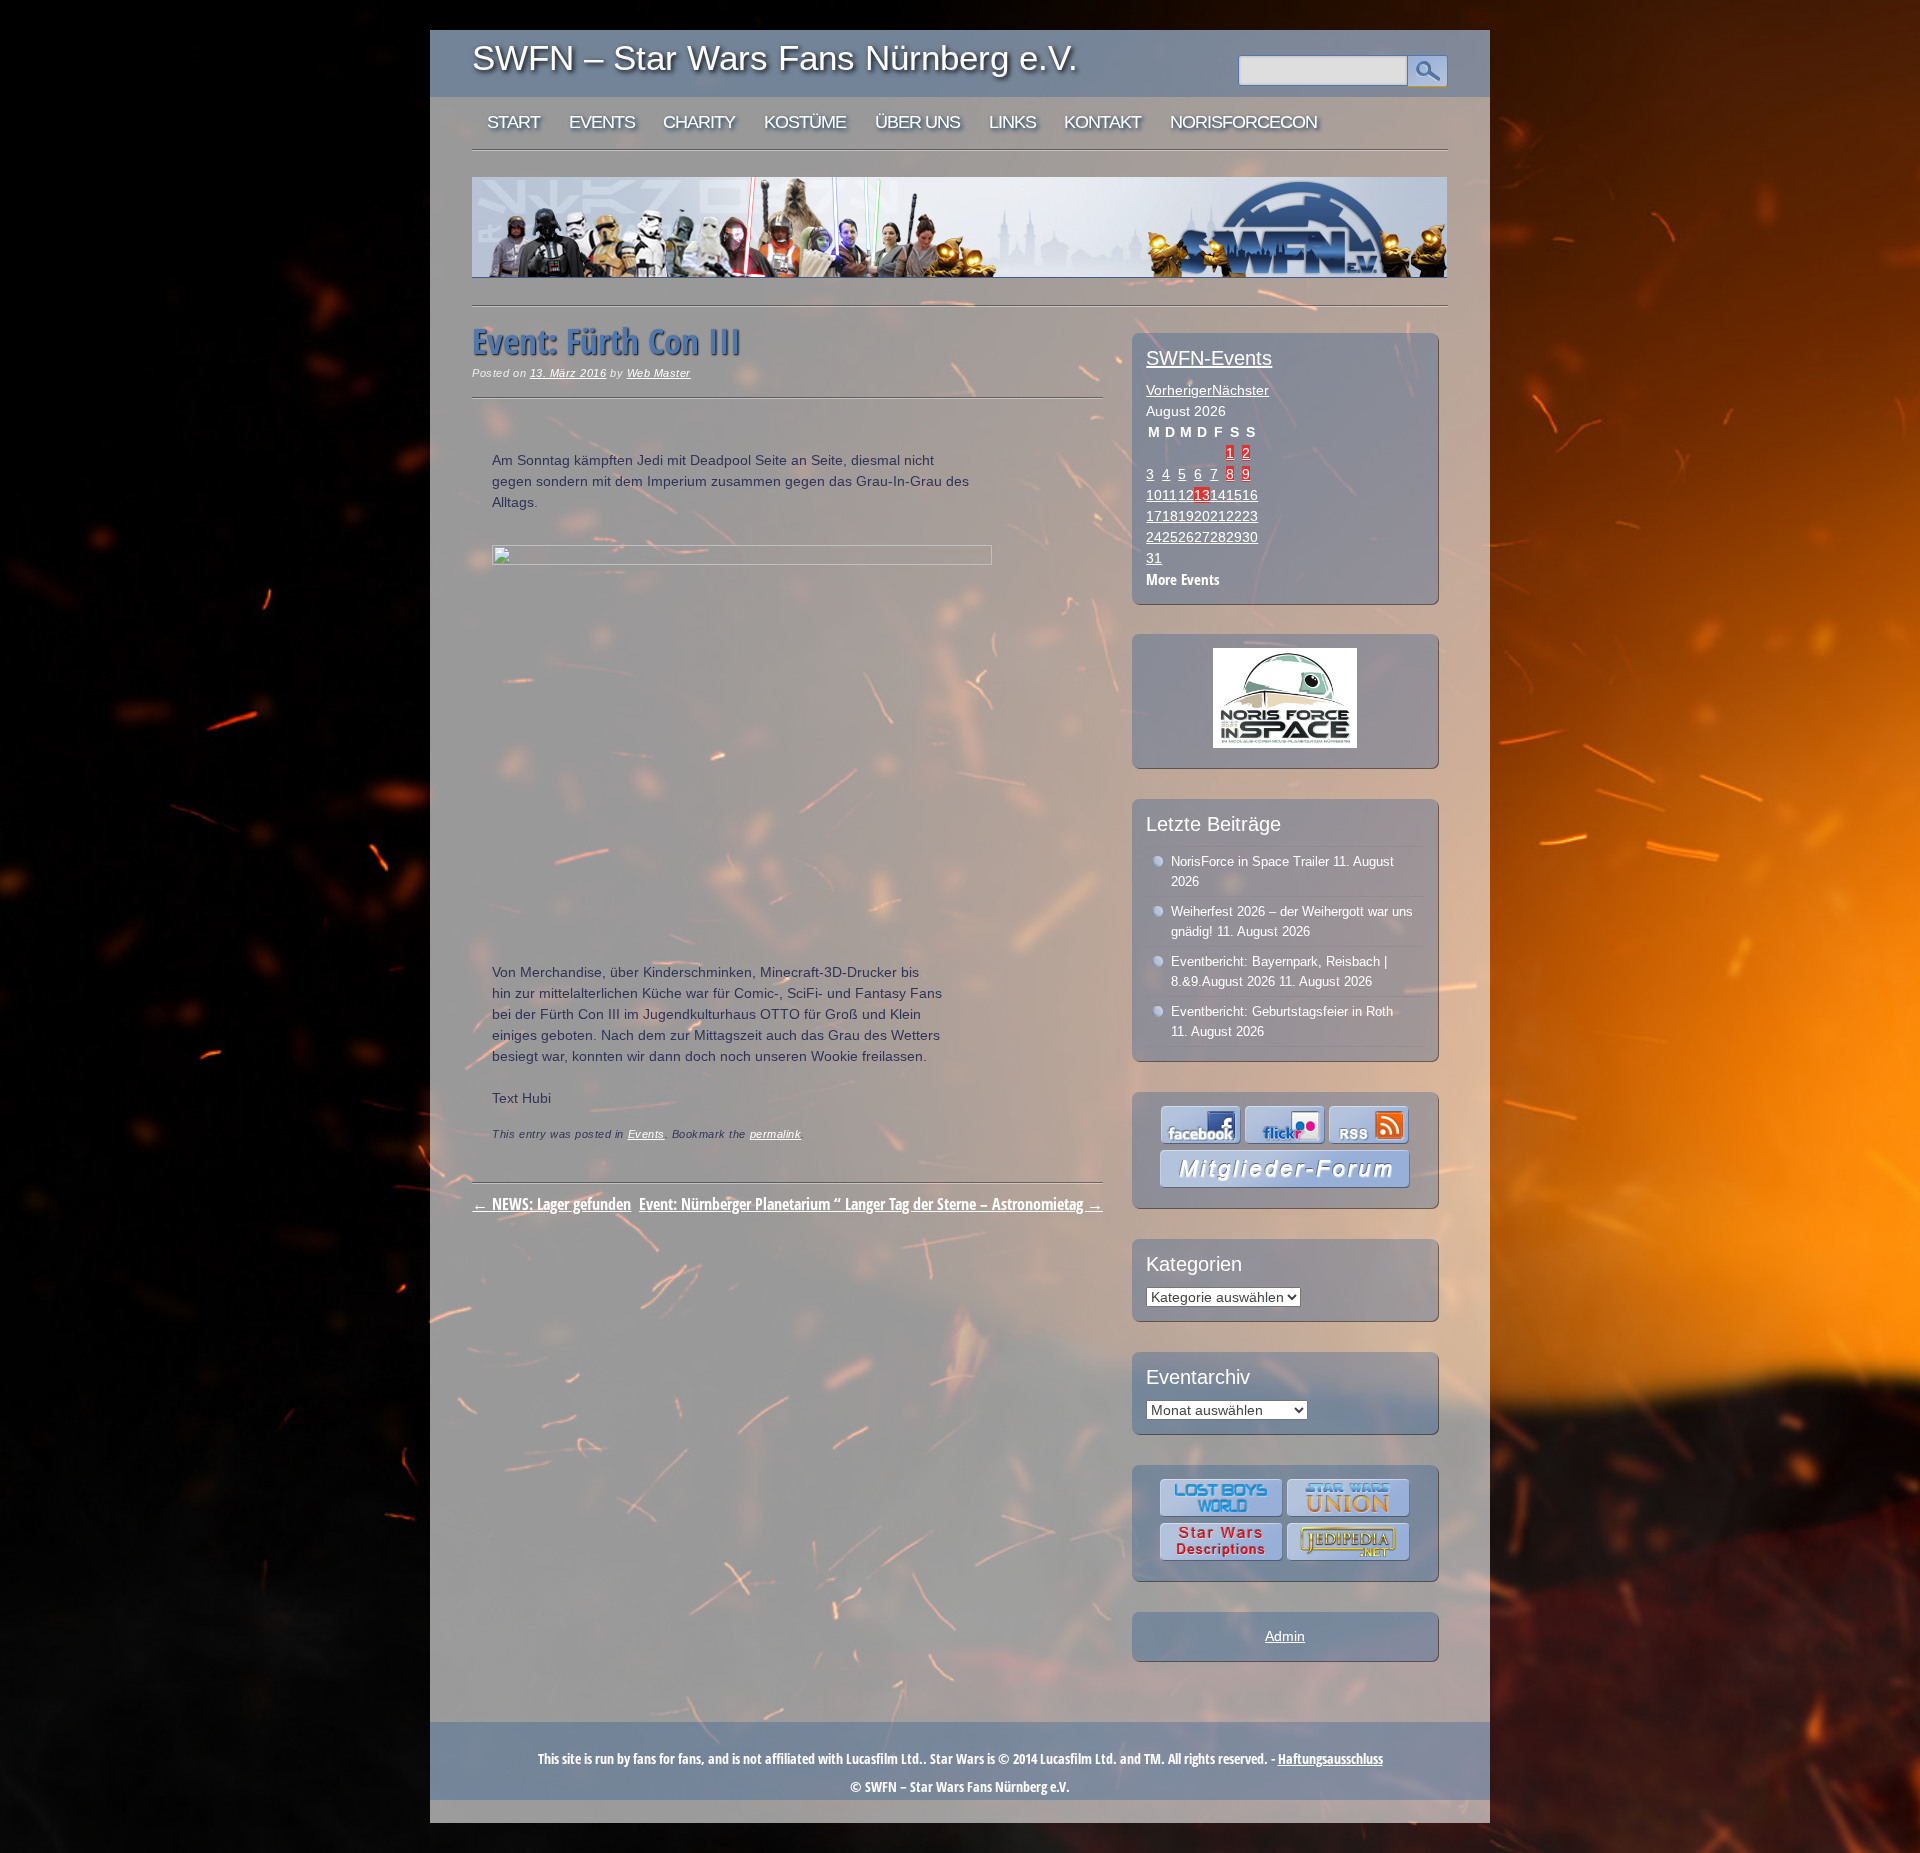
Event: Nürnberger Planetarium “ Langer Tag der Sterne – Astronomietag (871, 1204)
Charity (699, 122)
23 (1250, 516)
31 (1154, 558)
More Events (1183, 579)
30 (1250, 537)
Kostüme (805, 122)
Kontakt (1102, 122)
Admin (1285, 1636)
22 (1234, 516)
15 (1234, 495)
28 (1218, 537)
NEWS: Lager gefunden (551, 1204)
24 (1154, 537)
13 (1202, 495)
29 (1234, 537)
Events (602, 122)
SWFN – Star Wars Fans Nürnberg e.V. (775, 57)
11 (1169, 495)
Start (513, 122)
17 (1154, 516)
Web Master (659, 373)
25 (1170, 537)
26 (1186, 537)
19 (1186, 516)
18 (1170, 516)
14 (1218, 495)
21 (1218, 516)
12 (1186, 495)
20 (1202, 516)
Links (1012, 122)
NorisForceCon (1243, 122)
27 (1202, 537)
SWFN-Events (1209, 358)
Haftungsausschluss (1330, 1758)
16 (1250, 495)
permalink (776, 1134)
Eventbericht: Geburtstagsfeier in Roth (1282, 1011)
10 (1154, 495)
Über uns (917, 122)
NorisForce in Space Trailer (1250, 861)
